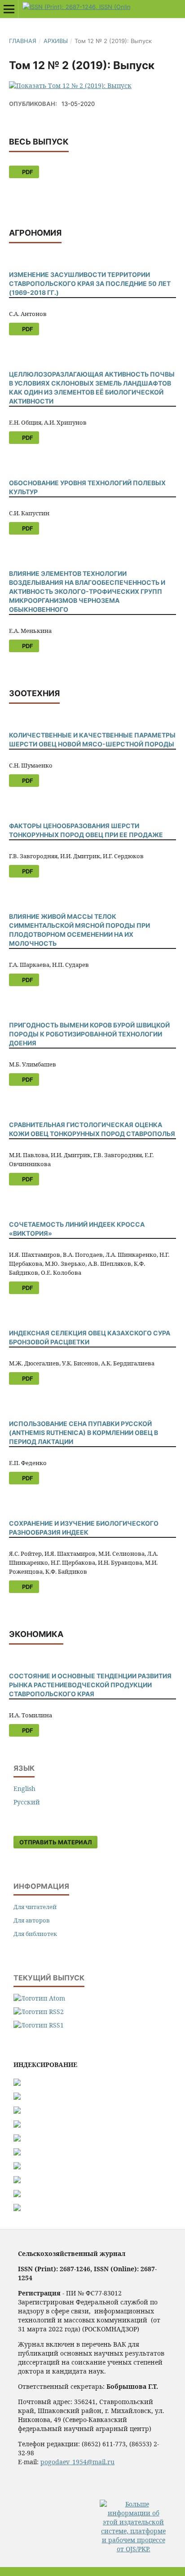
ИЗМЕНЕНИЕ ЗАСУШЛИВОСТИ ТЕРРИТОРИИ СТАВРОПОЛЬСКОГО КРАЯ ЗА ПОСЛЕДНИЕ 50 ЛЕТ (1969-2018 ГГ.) (90, 283)
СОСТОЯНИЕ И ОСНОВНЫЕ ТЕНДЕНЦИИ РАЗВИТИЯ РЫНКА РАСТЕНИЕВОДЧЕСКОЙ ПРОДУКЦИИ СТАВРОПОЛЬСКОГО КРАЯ (90, 1685)
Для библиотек (35, 1934)
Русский (27, 1802)
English (24, 1788)
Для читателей (35, 1907)
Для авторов (32, 1920)
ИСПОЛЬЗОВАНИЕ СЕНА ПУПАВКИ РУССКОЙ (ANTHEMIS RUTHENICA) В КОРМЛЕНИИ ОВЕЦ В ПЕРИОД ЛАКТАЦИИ (84, 1433)
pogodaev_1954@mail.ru (77, 2462)
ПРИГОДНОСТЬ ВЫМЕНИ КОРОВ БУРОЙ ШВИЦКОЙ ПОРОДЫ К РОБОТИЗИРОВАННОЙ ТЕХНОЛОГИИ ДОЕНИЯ (89, 1034)
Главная (23, 41)
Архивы (56, 41)
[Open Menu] (9, 9)
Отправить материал (55, 1842)
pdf (27, 172)
